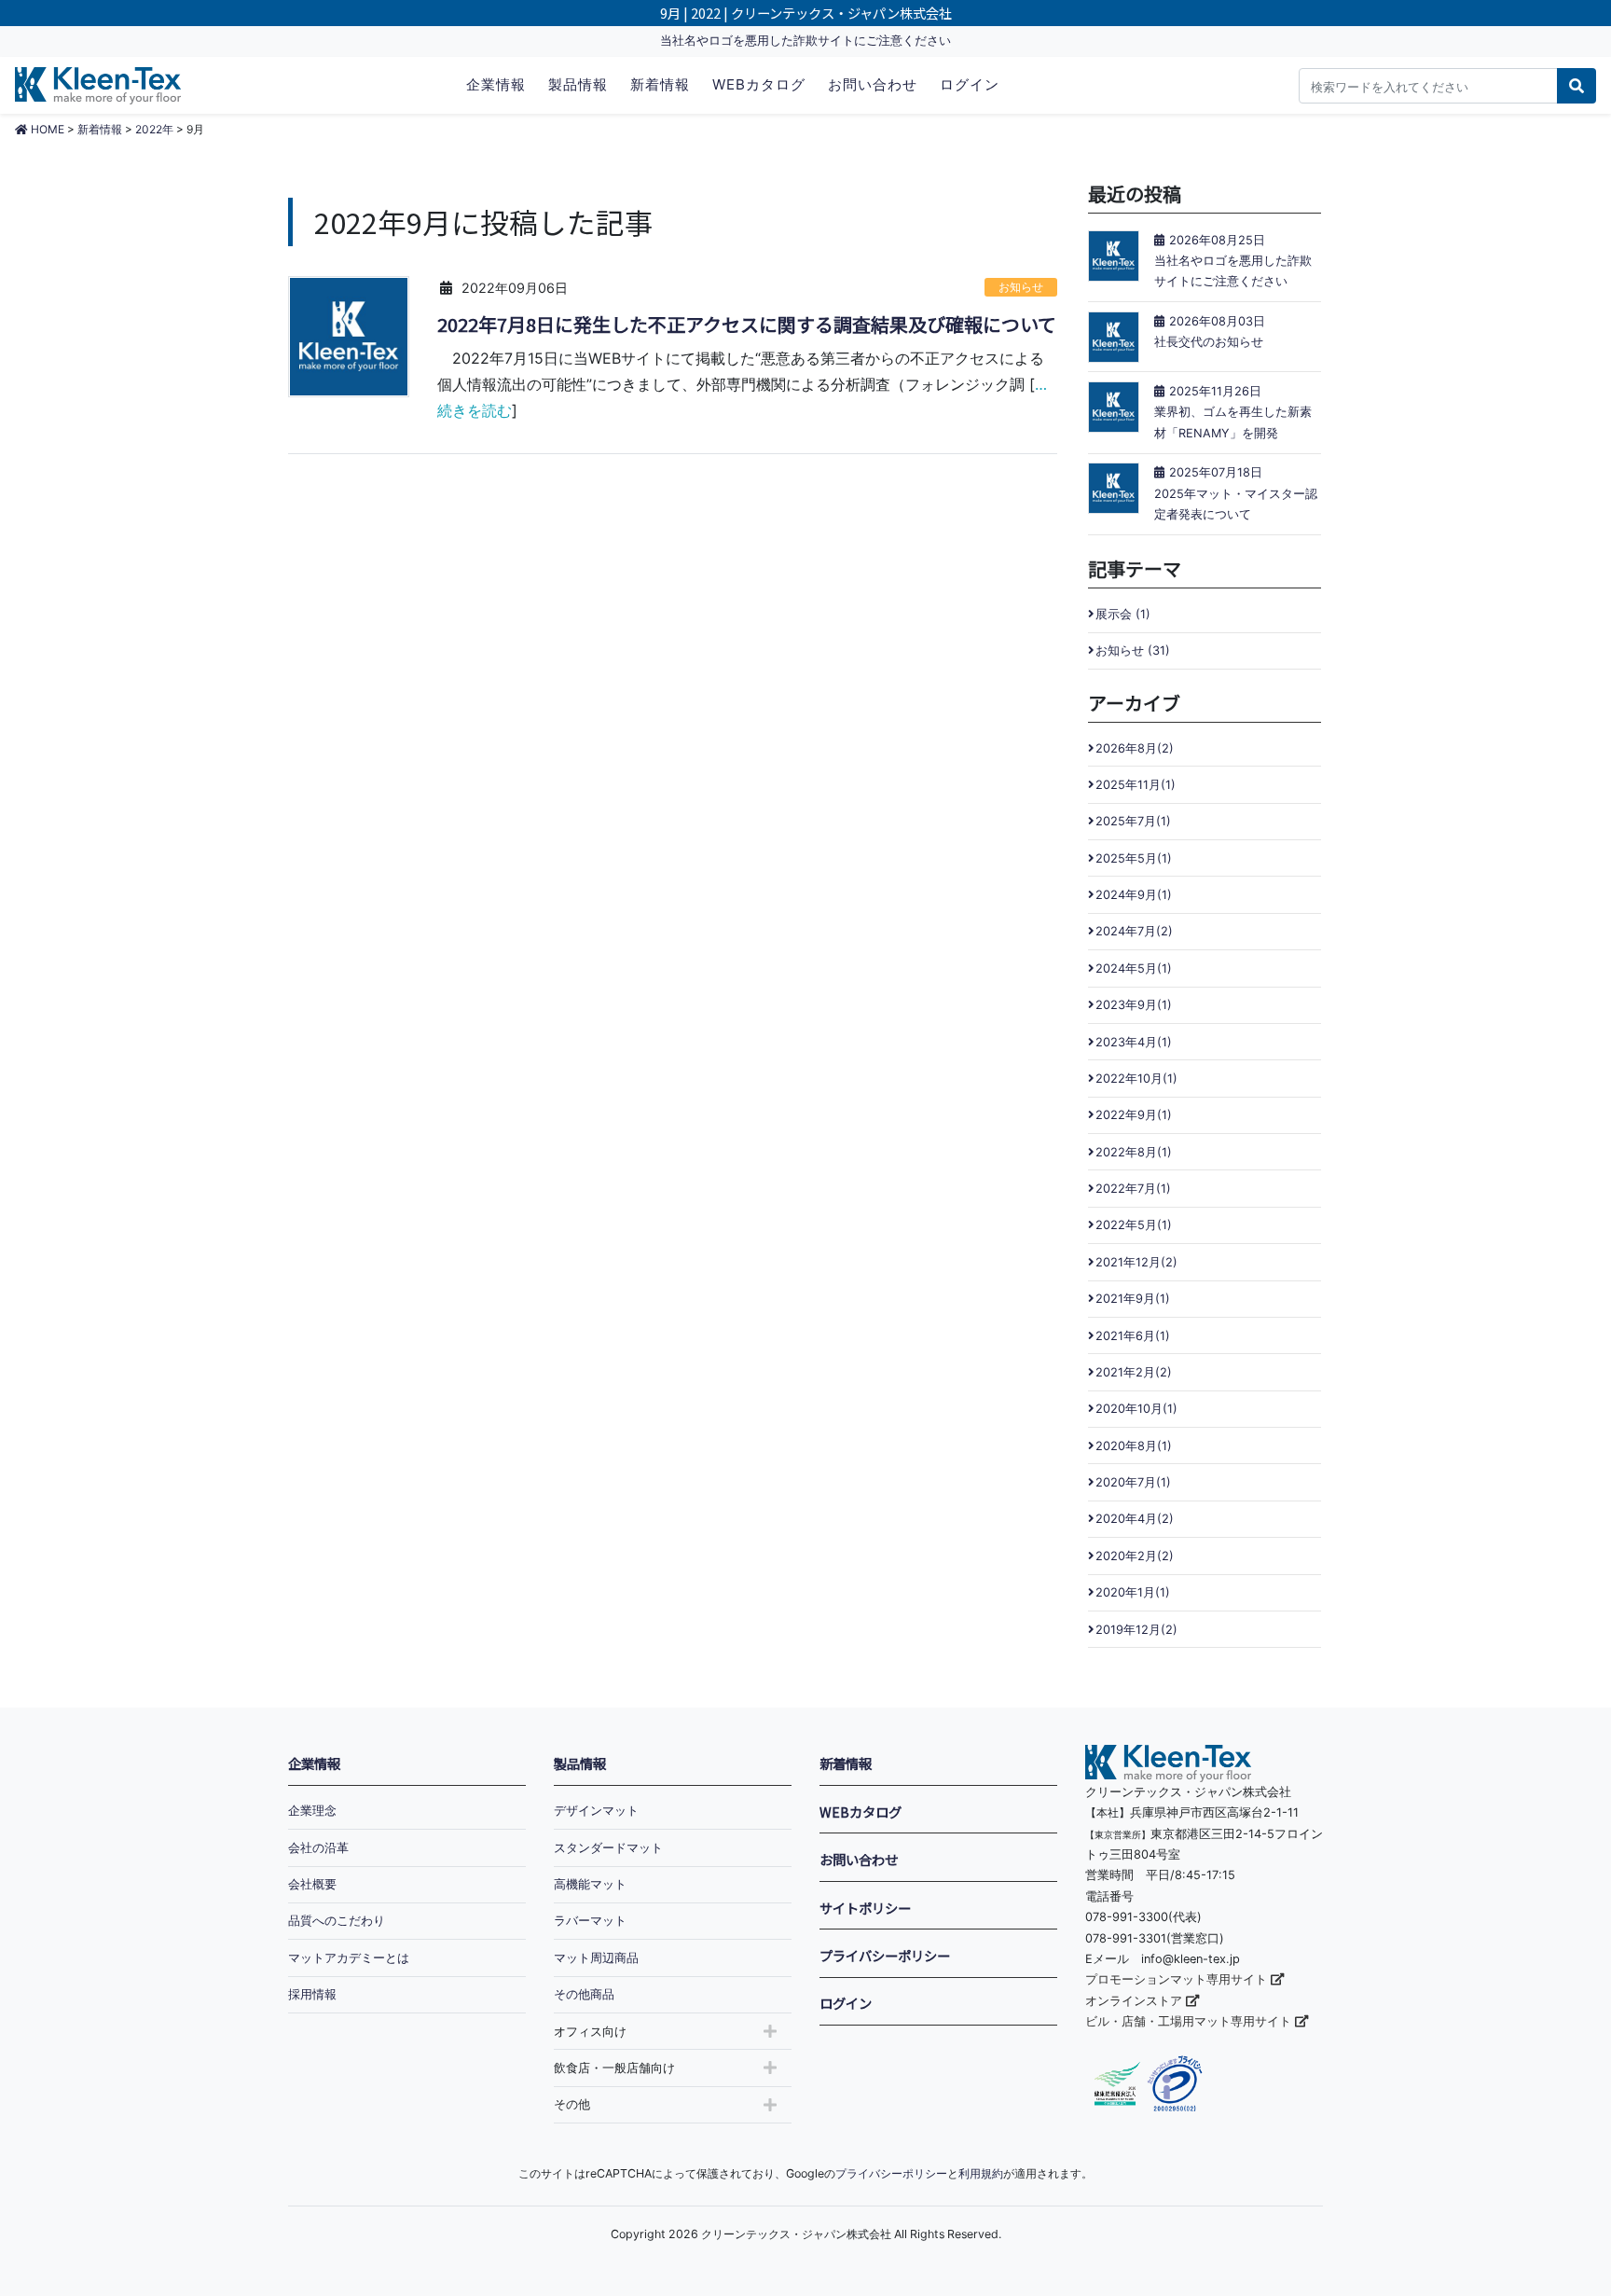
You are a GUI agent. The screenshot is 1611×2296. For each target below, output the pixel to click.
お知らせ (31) (1133, 650)
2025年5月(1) (1134, 858)
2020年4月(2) (1135, 1519)
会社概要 (312, 1884)
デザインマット (596, 1811)
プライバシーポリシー (885, 1955)
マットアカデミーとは (349, 1958)
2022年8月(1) (1134, 1152)
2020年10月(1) (1136, 1409)
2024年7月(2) (1134, 931)
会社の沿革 (318, 1848)
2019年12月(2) (1136, 1630)
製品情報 (578, 84)
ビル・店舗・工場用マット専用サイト (1190, 2021)
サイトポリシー (865, 1908)
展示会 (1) (1123, 614)
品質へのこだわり (337, 1921)
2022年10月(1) (1136, 1079)
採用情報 (312, 1994)
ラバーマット (590, 1921)
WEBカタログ (759, 84)
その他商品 (584, 1994)
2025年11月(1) (1136, 785)
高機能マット (590, 1884)
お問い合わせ (873, 84)
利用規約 (981, 2173)
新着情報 (660, 84)
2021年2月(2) (1134, 1372)
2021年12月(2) (1136, 1262)
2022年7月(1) (1133, 1189)
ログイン (970, 84)
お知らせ (1021, 287)
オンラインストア (1136, 2001)
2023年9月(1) (1134, 1005)
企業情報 (496, 84)
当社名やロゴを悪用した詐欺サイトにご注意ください (805, 41)
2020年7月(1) (1133, 1482)
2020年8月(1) (1134, 1446)
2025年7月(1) (1133, 821)
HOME (46, 129)
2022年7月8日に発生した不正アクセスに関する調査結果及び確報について (747, 325)
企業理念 (312, 1811)
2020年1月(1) (1133, 1592)
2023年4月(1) (1134, 1042)
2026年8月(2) (1135, 748)
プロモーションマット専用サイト (1178, 1979)
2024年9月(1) (1134, 895)
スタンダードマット (608, 1848)
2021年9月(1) (1133, 1299)
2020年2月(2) (1135, 1556)
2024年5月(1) (1134, 968)
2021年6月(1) (1133, 1336)
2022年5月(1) (1134, 1225)
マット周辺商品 (596, 1958)
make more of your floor (98, 85)
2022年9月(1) (1134, 1115)
